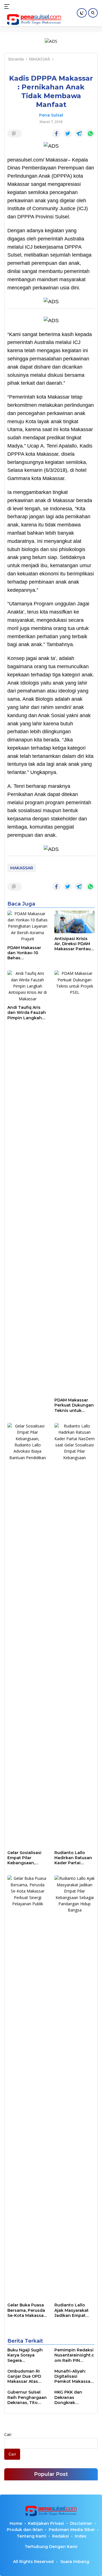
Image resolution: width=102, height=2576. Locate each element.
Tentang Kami (31, 2536)
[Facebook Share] (56, 134)
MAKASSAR (22, 868)
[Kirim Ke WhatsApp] (90, 134)
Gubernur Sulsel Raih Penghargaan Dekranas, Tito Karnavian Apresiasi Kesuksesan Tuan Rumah (27, 2397)
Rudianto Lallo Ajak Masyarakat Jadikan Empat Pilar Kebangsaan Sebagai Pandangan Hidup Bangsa (74, 2310)
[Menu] (8, 7)
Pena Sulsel (51, 115)
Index (81, 2536)
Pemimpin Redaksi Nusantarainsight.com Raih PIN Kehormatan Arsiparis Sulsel (74, 2355)
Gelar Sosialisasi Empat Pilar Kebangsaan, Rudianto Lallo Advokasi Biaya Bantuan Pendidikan (24, 1858)
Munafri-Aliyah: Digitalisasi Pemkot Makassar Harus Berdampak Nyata (73, 2376)
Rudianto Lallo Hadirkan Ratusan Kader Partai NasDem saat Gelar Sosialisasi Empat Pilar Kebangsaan (74, 1858)
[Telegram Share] (79, 134)
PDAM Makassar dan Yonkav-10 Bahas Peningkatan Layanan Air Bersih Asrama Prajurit (27, 953)
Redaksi (60, 2536)
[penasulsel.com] (33, 20)
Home (16, 2523)
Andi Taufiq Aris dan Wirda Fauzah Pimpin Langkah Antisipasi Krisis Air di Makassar (27, 1013)
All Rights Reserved (33, 2562)
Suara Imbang (75, 2562)
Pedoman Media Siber (72, 2530)
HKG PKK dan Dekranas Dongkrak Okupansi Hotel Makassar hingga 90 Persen (73, 2397)
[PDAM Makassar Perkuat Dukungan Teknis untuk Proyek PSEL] (75, 1182)
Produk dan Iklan (25, 2530)
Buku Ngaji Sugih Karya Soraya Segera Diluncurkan (25, 2355)
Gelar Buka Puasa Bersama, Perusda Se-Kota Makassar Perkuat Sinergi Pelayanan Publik (26, 2310)
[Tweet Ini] (68, 134)
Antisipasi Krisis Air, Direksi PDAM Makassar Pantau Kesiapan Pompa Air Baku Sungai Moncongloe (73, 944)
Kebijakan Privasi (46, 2523)
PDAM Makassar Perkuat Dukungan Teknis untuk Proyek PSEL (74, 1405)
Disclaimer (81, 2523)
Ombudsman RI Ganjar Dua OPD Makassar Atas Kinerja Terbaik (24, 2376)
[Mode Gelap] (82, 13)
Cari (8, 2434)
